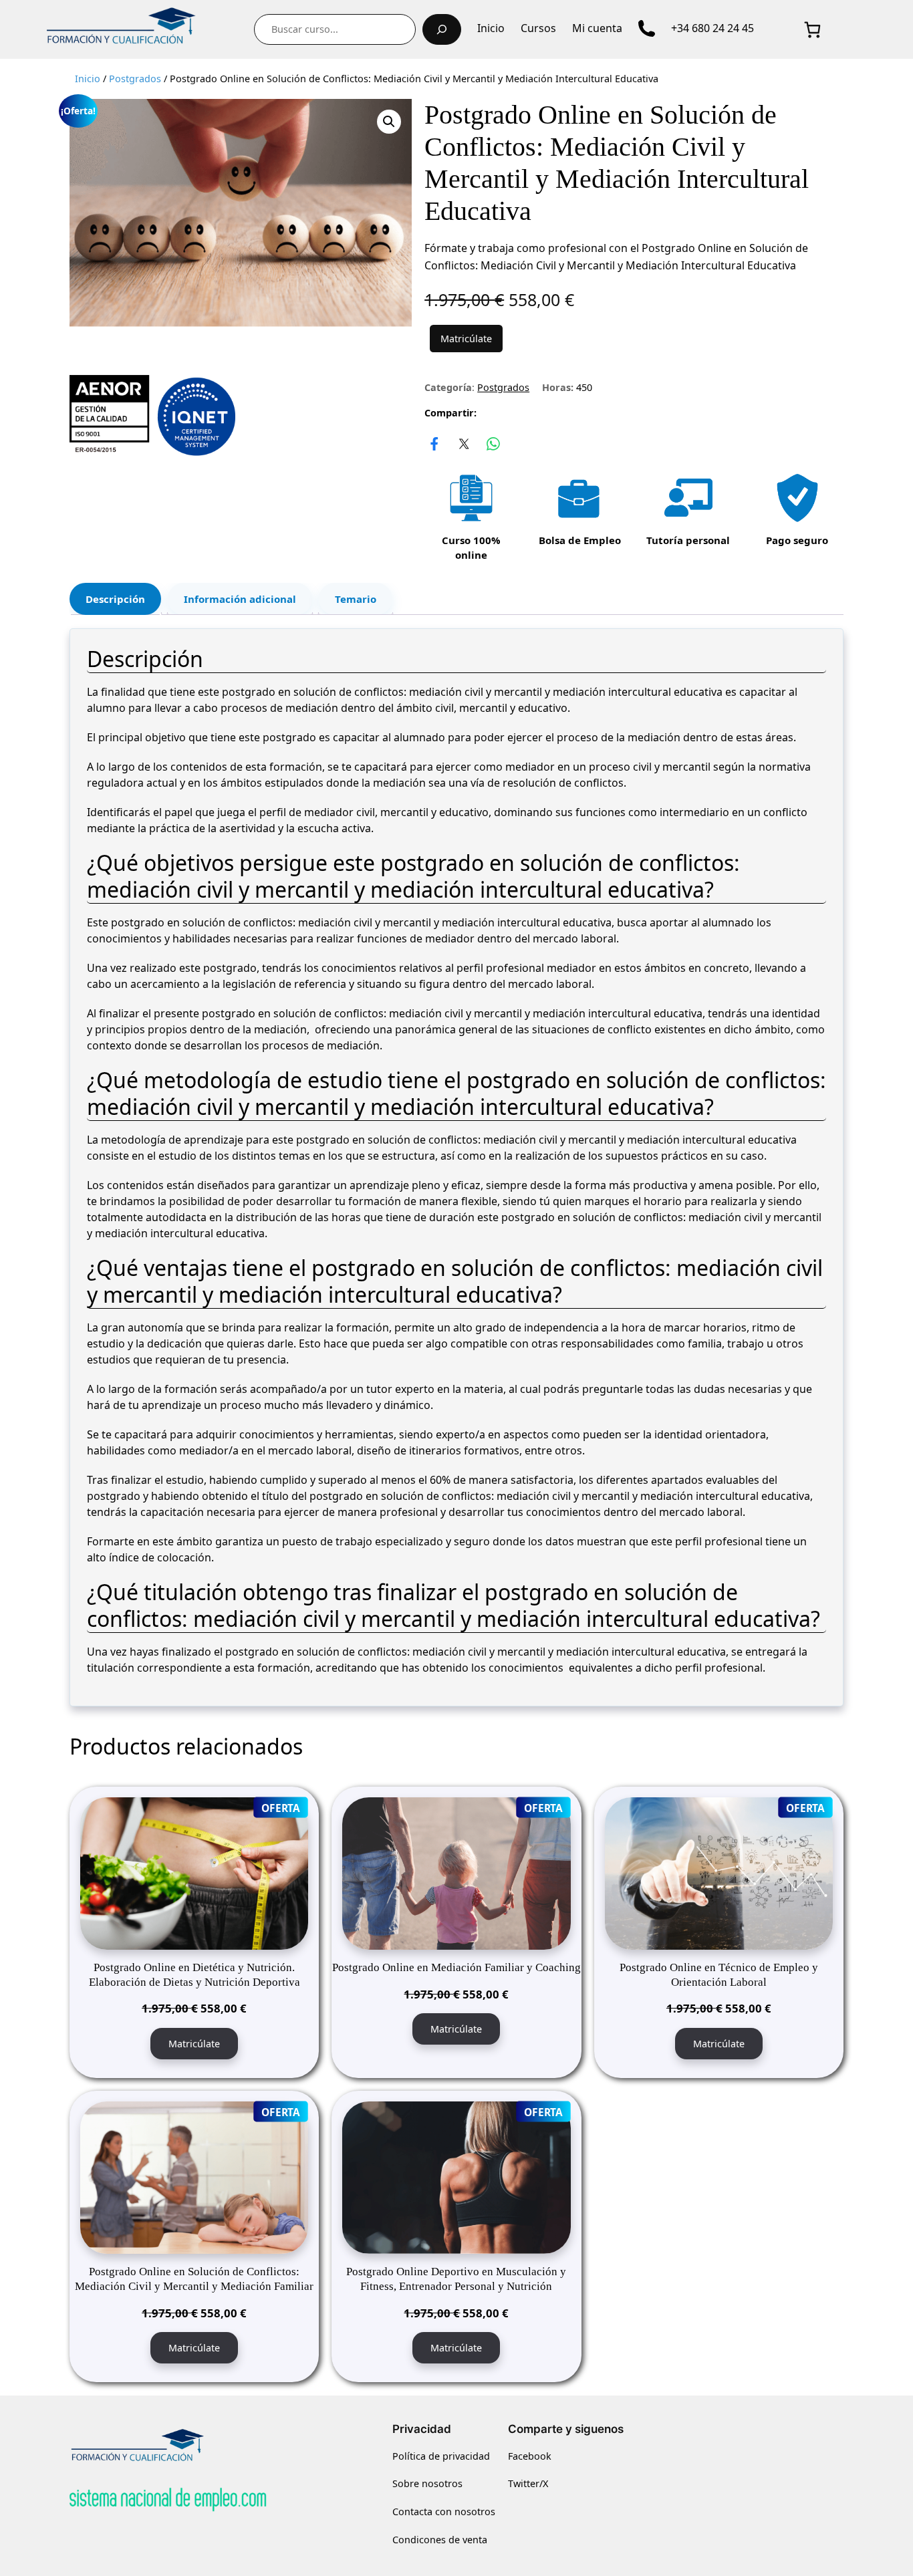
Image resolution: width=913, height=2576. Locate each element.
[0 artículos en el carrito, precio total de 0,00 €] (812, 29)
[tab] (115, 599)
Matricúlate (466, 339)
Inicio (88, 79)
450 (584, 387)
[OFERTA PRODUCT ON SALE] (194, 1872)
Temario (356, 599)
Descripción (115, 599)
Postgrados (135, 79)
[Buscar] (442, 29)
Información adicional (240, 599)
